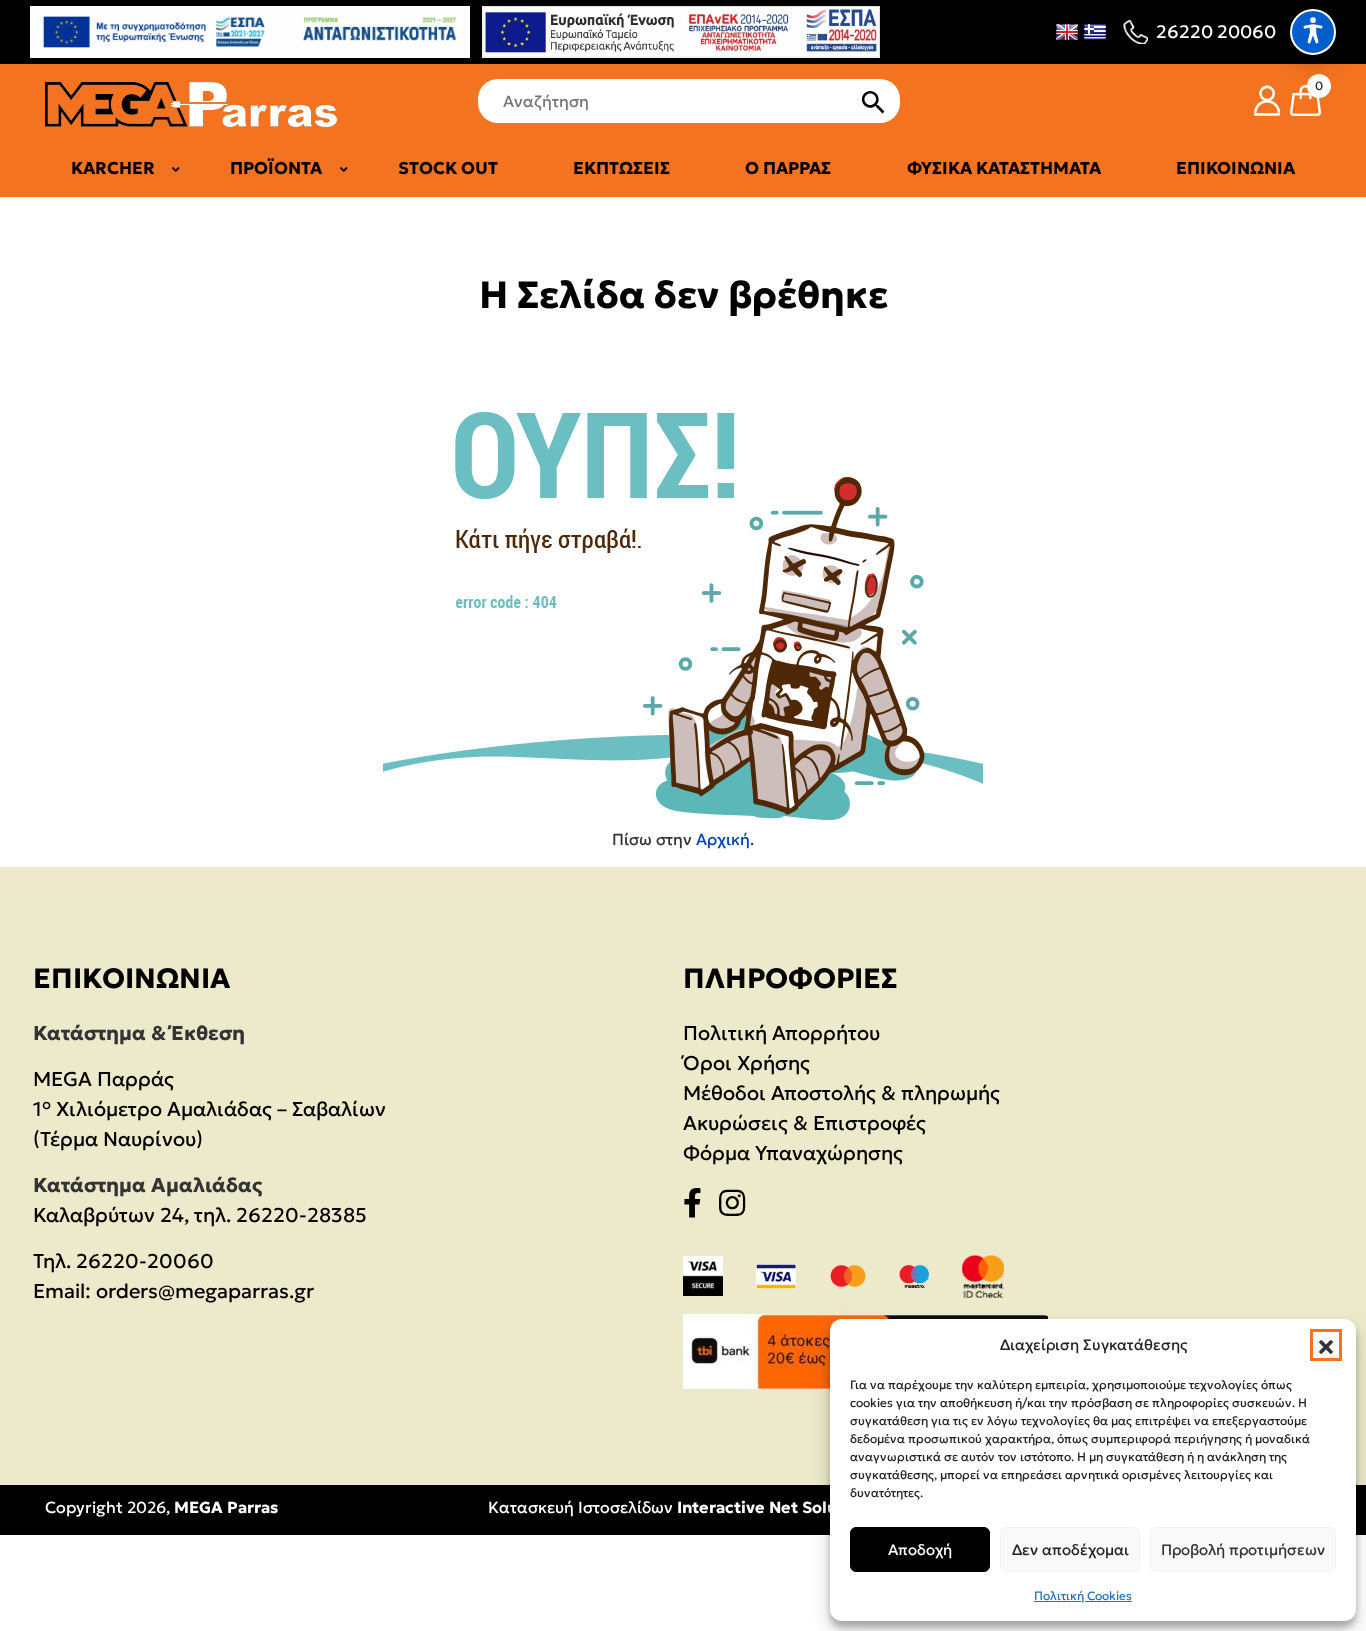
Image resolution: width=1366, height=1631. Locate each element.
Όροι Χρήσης (746, 1063)
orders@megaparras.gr (205, 1291)
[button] (1326, 1345)
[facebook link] (698, 1207)
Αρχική (723, 839)
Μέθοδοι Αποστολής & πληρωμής (841, 1093)
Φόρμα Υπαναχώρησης (793, 1153)
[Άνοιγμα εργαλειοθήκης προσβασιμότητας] (1313, 32)
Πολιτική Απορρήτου (781, 1033)
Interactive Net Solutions (777, 1507)
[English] (1067, 32)
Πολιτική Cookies (1083, 1595)
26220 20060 (1216, 31)
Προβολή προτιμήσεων (1243, 1549)
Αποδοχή (920, 1549)
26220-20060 (145, 1261)
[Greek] (1095, 32)
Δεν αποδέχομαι (1070, 1549)
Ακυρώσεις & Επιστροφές (804, 1123)
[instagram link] (738, 1207)
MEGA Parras (226, 1507)
